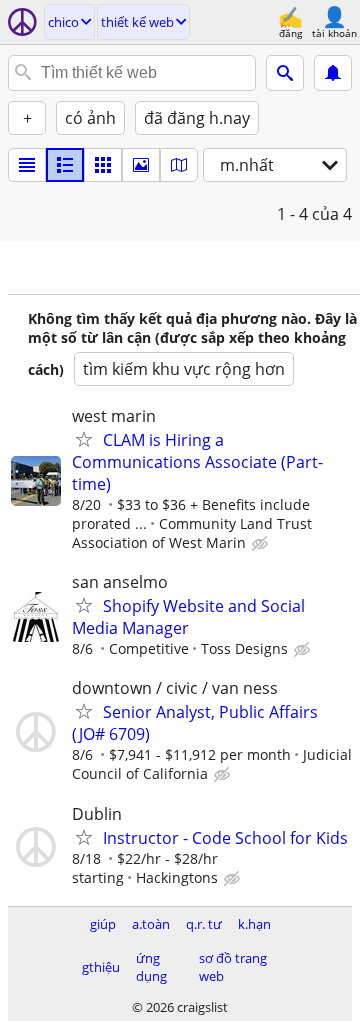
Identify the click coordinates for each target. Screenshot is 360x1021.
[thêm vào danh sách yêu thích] (84, 439)
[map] (179, 165)
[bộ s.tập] (141, 165)
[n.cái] (65, 165)
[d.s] (27, 165)
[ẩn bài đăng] (262, 544)
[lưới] (103, 165)
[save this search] (333, 73)
